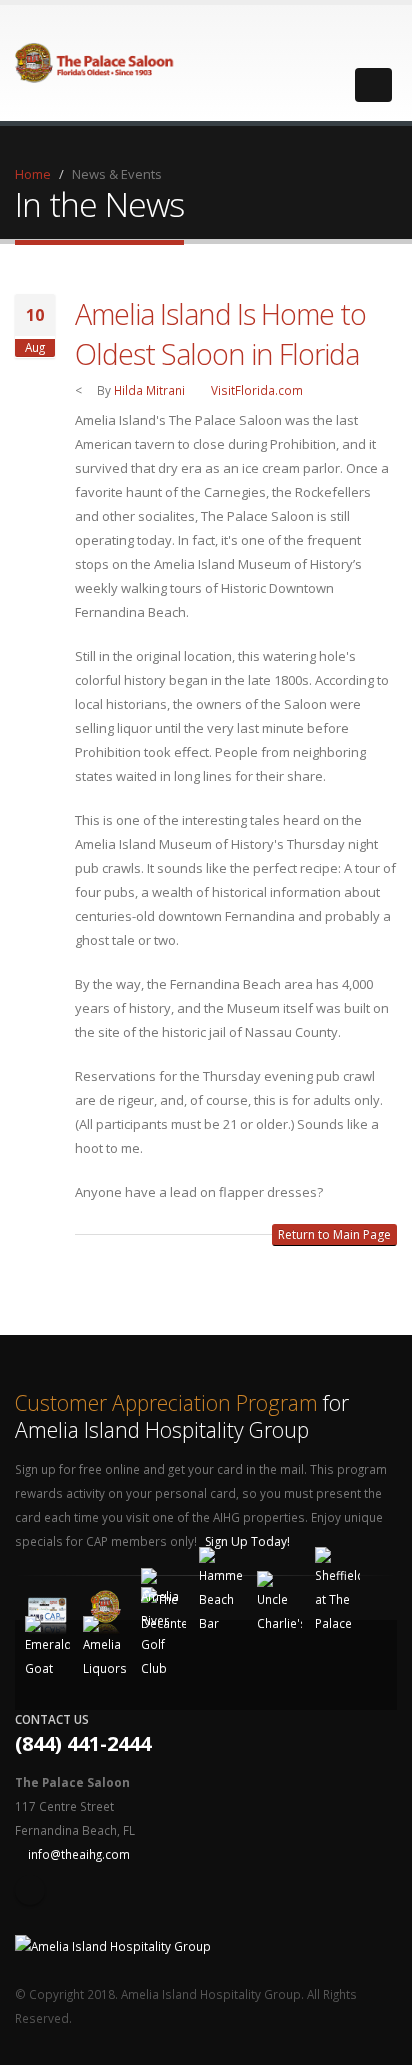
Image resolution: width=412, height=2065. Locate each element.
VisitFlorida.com (257, 390)
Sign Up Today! (249, 1541)
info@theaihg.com (79, 1854)
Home (33, 174)
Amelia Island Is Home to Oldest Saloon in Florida (220, 333)
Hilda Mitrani (149, 390)
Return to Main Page (334, 1234)
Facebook (30, 1890)
